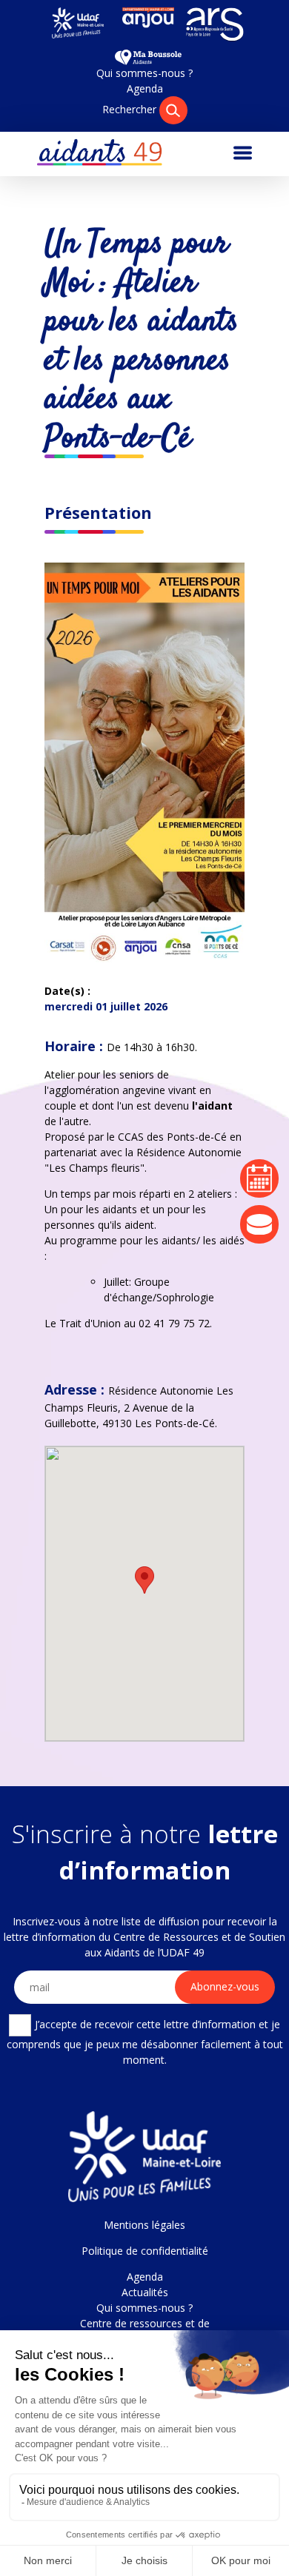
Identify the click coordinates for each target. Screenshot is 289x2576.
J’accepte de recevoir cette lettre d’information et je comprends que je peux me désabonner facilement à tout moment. (145, 2041)
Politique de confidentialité (145, 2251)
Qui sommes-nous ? (144, 73)
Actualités (145, 2292)
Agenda (145, 88)
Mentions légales (144, 2225)
